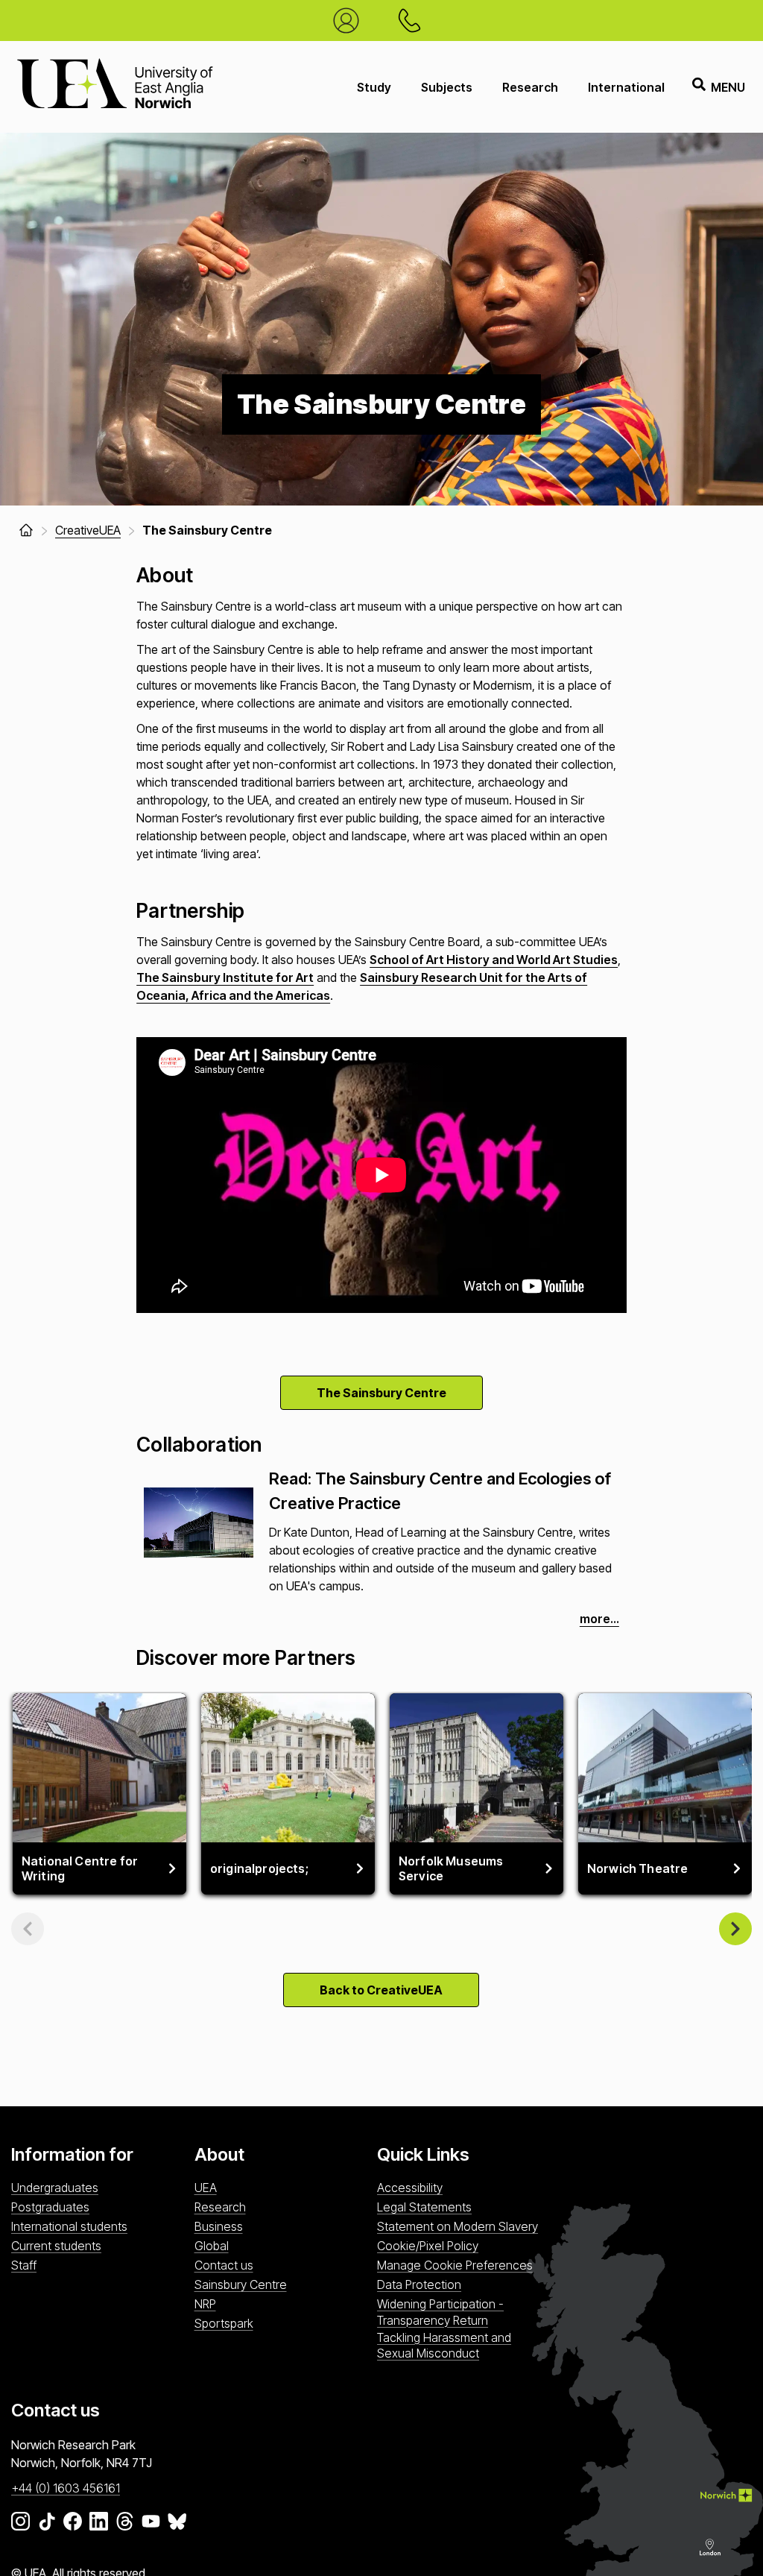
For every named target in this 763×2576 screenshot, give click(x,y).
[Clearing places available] (350, 21)
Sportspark (224, 2323)
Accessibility (410, 2188)
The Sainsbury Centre (381, 1393)
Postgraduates (50, 2207)
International (626, 87)
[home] (26, 530)
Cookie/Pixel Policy (428, 2246)
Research (530, 87)
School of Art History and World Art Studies (494, 960)
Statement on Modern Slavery (458, 2226)
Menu (728, 87)
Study (374, 87)
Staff (24, 2265)
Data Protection (419, 2284)
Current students (56, 2246)
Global (212, 2246)
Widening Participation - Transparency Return (440, 2312)
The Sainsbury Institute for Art (225, 977)
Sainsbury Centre (241, 2284)
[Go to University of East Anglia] (115, 87)
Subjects (447, 87)
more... (599, 1619)
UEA (206, 2188)
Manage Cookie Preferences (455, 2265)
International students (69, 2226)
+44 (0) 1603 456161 (66, 2488)
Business (219, 2226)
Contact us (224, 2265)
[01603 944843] (413, 21)
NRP (205, 2304)
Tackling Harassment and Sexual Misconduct (444, 2345)
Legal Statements (424, 2207)
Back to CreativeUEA (381, 1990)
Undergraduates (55, 2188)
